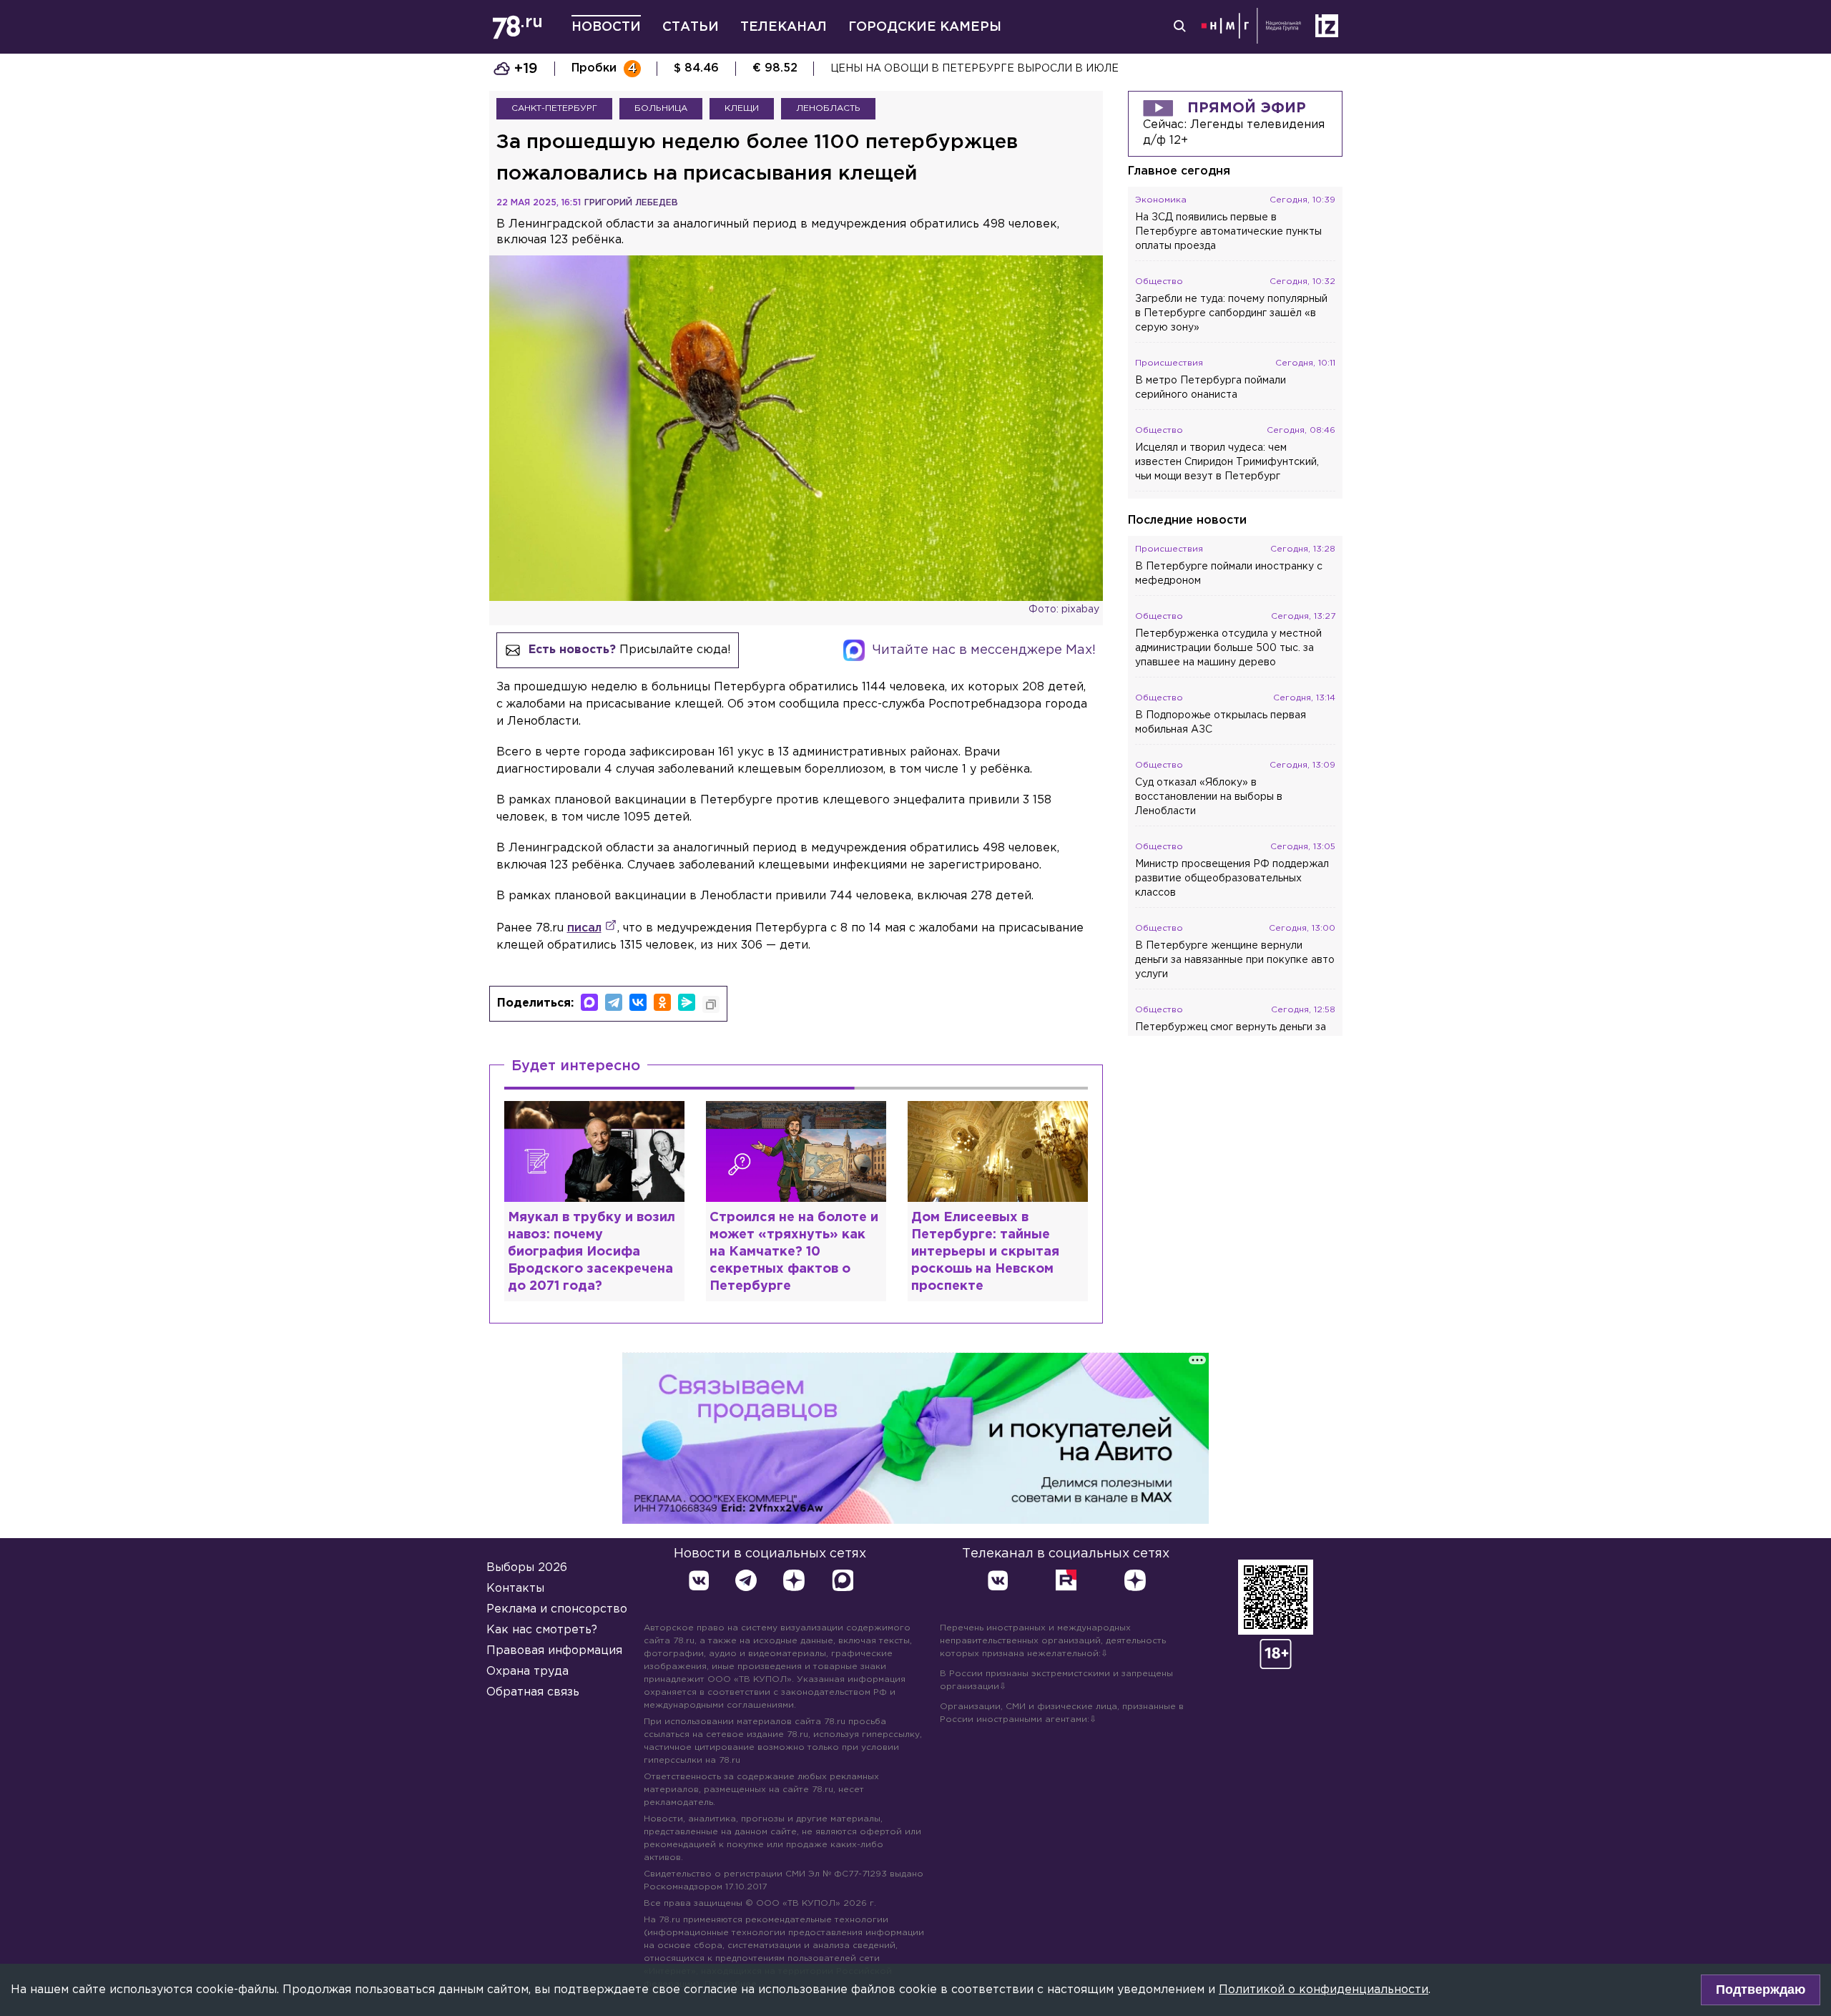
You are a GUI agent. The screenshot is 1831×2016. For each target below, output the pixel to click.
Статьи (691, 27)
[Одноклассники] (662, 1002)
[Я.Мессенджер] (687, 1002)
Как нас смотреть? (542, 1630)
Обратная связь (533, 1692)
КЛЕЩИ (742, 108)
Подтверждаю (1761, 1990)
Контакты (515, 1589)
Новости (606, 27)
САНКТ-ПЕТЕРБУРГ (554, 108)
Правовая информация (554, 1651)
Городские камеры (925, 27)
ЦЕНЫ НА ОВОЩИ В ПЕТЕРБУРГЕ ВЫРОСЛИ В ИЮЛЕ (975, 69)
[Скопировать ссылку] (711, 1004)
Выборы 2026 (527, 1568)
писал (584, 928)
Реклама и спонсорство (557, 1609)
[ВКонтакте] (638, 1002)
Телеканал (784, 27)
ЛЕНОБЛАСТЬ (828, 108)
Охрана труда (527, 1672)
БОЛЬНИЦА (661, 108)
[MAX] (589, 1002)
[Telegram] (614, 1002)
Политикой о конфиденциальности (1324, 1990)
